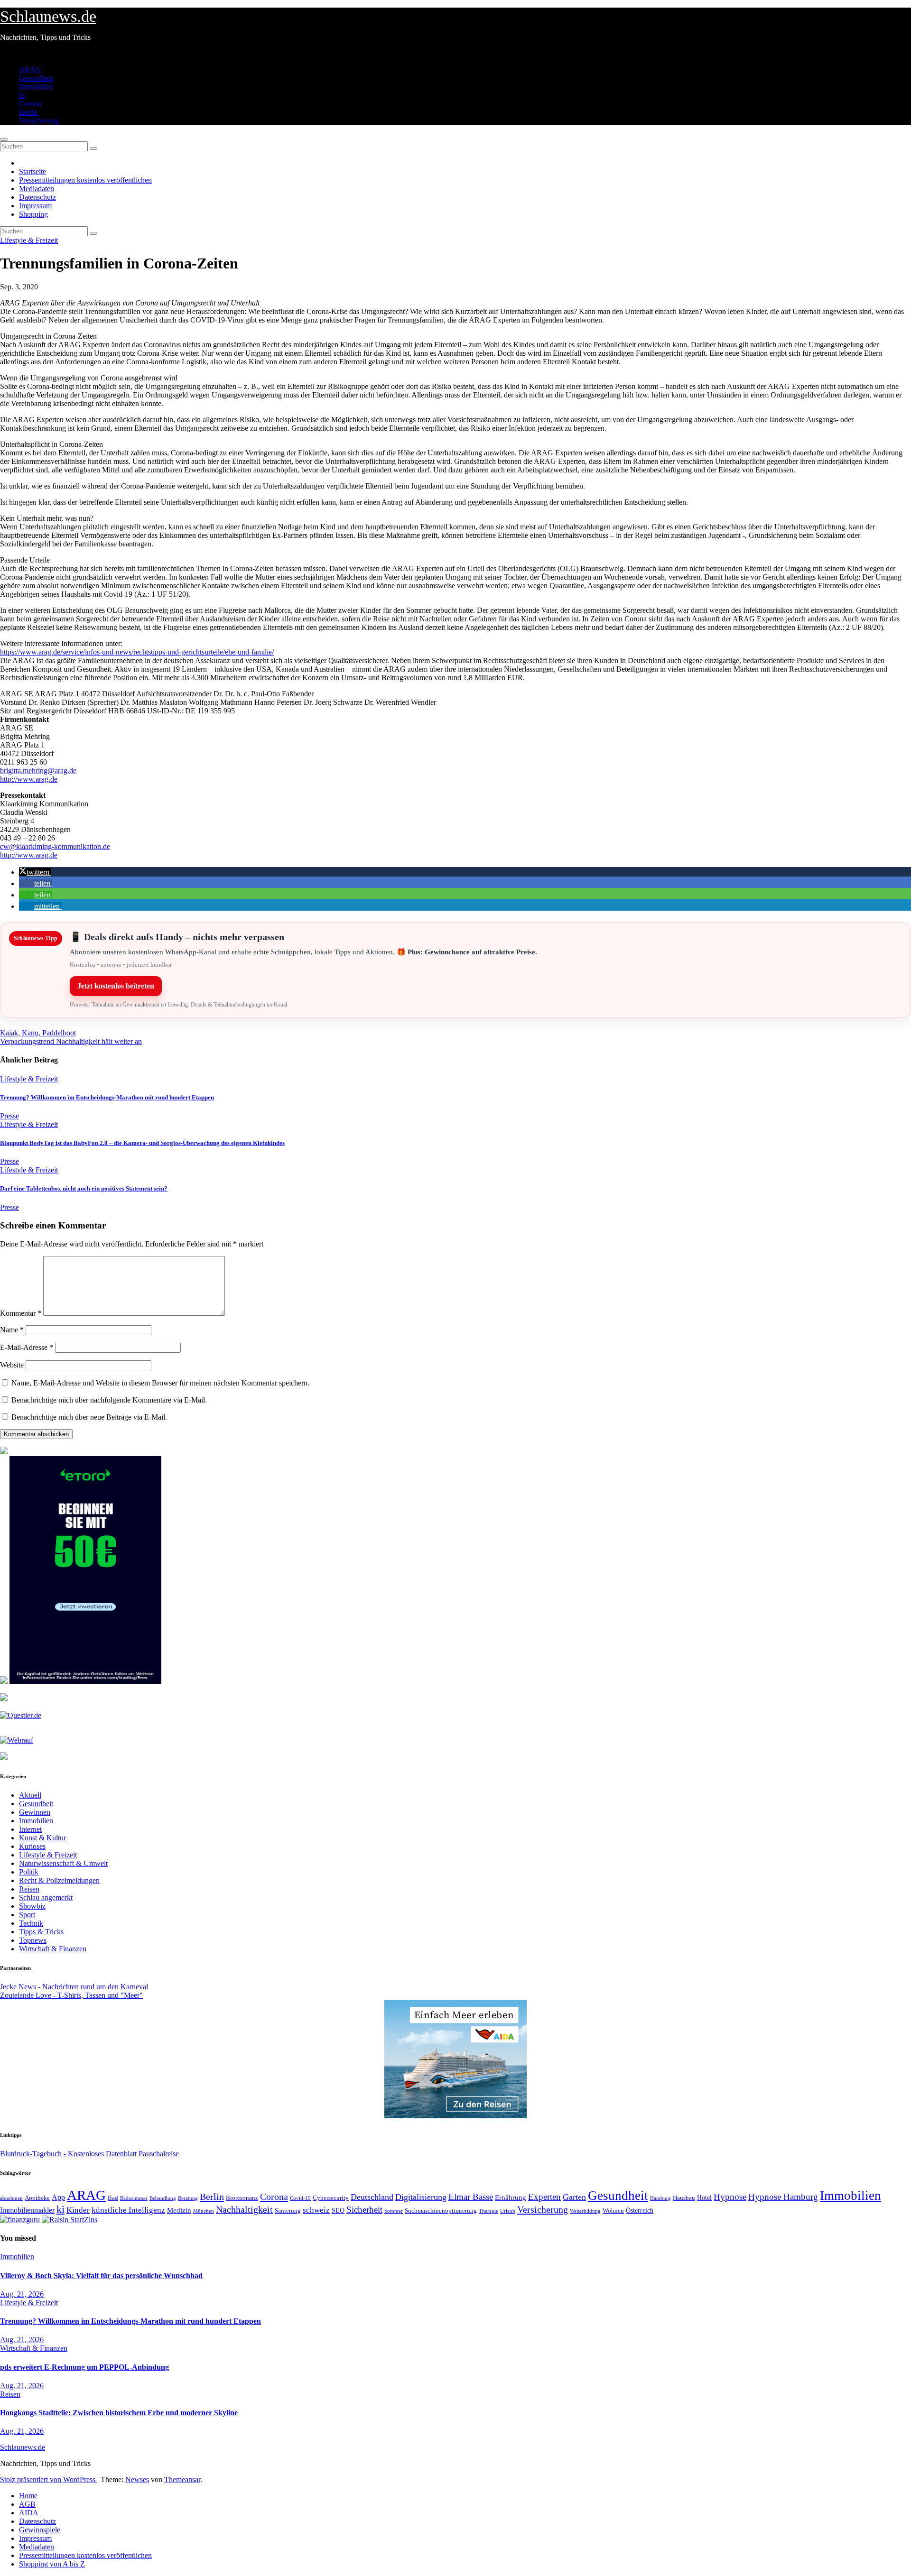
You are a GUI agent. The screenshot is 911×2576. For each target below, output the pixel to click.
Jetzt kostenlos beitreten (116, 986)
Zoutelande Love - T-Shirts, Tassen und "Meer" (71, 1995)
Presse (9, 1116)
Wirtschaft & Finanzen (53, 1949)
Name (12, 1330)
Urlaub (508, 2211)
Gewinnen (35, 1812)
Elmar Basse (471, 2197)
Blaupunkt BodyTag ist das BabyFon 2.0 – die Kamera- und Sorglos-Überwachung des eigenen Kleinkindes (142, 1143)
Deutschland (372, 2197)
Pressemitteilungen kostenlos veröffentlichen (85, 180)
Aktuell (30, 1795)
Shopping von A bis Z (52, 2564)
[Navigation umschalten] (4, 139)
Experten (544, 2197)
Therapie (488, 2211)
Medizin (179, 2210)
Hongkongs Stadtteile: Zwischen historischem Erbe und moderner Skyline (119, 2413)
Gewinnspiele (40, 2530)
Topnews (33, 1940)
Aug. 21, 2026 (22, 2294)
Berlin (28, 112)
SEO (338, 2210)
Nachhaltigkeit (244, 2210)
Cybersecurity (331, 2198)
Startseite (33, 171)
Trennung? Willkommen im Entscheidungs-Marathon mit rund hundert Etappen (107, 1097)
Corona (30, 104)
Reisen (29, 1889)
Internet (30, 1829)
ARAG (30, 69)
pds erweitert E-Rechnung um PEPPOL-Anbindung (84, 2367)
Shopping (33, 214)
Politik (29, 1872)
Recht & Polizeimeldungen (59, 1880)
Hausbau (684, 2198)
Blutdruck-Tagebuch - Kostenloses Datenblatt (68, 2154)
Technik (31, 1923)
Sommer (394, 2211)
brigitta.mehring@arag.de (38, 771)
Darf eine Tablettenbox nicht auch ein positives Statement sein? (84, 1188)
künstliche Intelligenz (128, 2210)
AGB (27, 2504)
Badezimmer (134, 2198)
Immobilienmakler (27, 2210)
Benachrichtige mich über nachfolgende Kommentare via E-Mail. (109, 1400)
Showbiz (32, 1906)
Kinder (78, 2210)
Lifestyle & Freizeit (29, 240)
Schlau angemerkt (46, 1897)
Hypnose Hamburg (783, 2197)
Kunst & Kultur (42, 1838)
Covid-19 (300, 2198)
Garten (574, 2197)
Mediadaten (37, 189)
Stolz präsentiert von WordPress (49, 2479)
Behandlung (163, 2198)
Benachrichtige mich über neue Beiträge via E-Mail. (89, 1417)
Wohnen (613, 2211)
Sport (27, 1915)
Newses (137, 2479)
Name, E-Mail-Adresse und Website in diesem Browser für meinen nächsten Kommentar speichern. (160, 1383)
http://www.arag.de (29, 779)
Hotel (704, 2198)
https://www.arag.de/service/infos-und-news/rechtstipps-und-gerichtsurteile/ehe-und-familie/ (137, 652)
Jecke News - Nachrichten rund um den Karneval (74, 1987)
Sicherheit (364, 2210)
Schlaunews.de (48, 16)
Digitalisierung (421, 2197)
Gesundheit (36, 78)
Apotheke (37, 2198)
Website (12, 1365)
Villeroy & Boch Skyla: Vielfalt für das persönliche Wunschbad (101, 2276)
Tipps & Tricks (41, 1932)
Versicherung (39, 121)
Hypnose (730, 2197)
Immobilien (36, 87)
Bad (113, 2198)
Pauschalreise (159, 2154)
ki (22, 95)
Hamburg (660, 2198)
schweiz (316, 2210)
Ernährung (511, 2197)
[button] (35, 872)
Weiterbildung (585, 2211)
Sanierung (288, 2211)
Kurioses (32, 1846)
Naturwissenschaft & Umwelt (63, 1863)
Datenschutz (37, 197)
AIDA (29, 2513)
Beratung (188, 2198)
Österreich (640, 2210)
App (58, 2197)
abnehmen (11, 2198)
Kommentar (21, 1313)
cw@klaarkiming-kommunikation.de (55, 846)
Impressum (35, 206)
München (204, 2211)
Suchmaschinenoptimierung (441, 2211)
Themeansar (182, 2479)
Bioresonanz (242, 2198)
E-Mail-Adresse (27, 1347)
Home (28, 2496)
